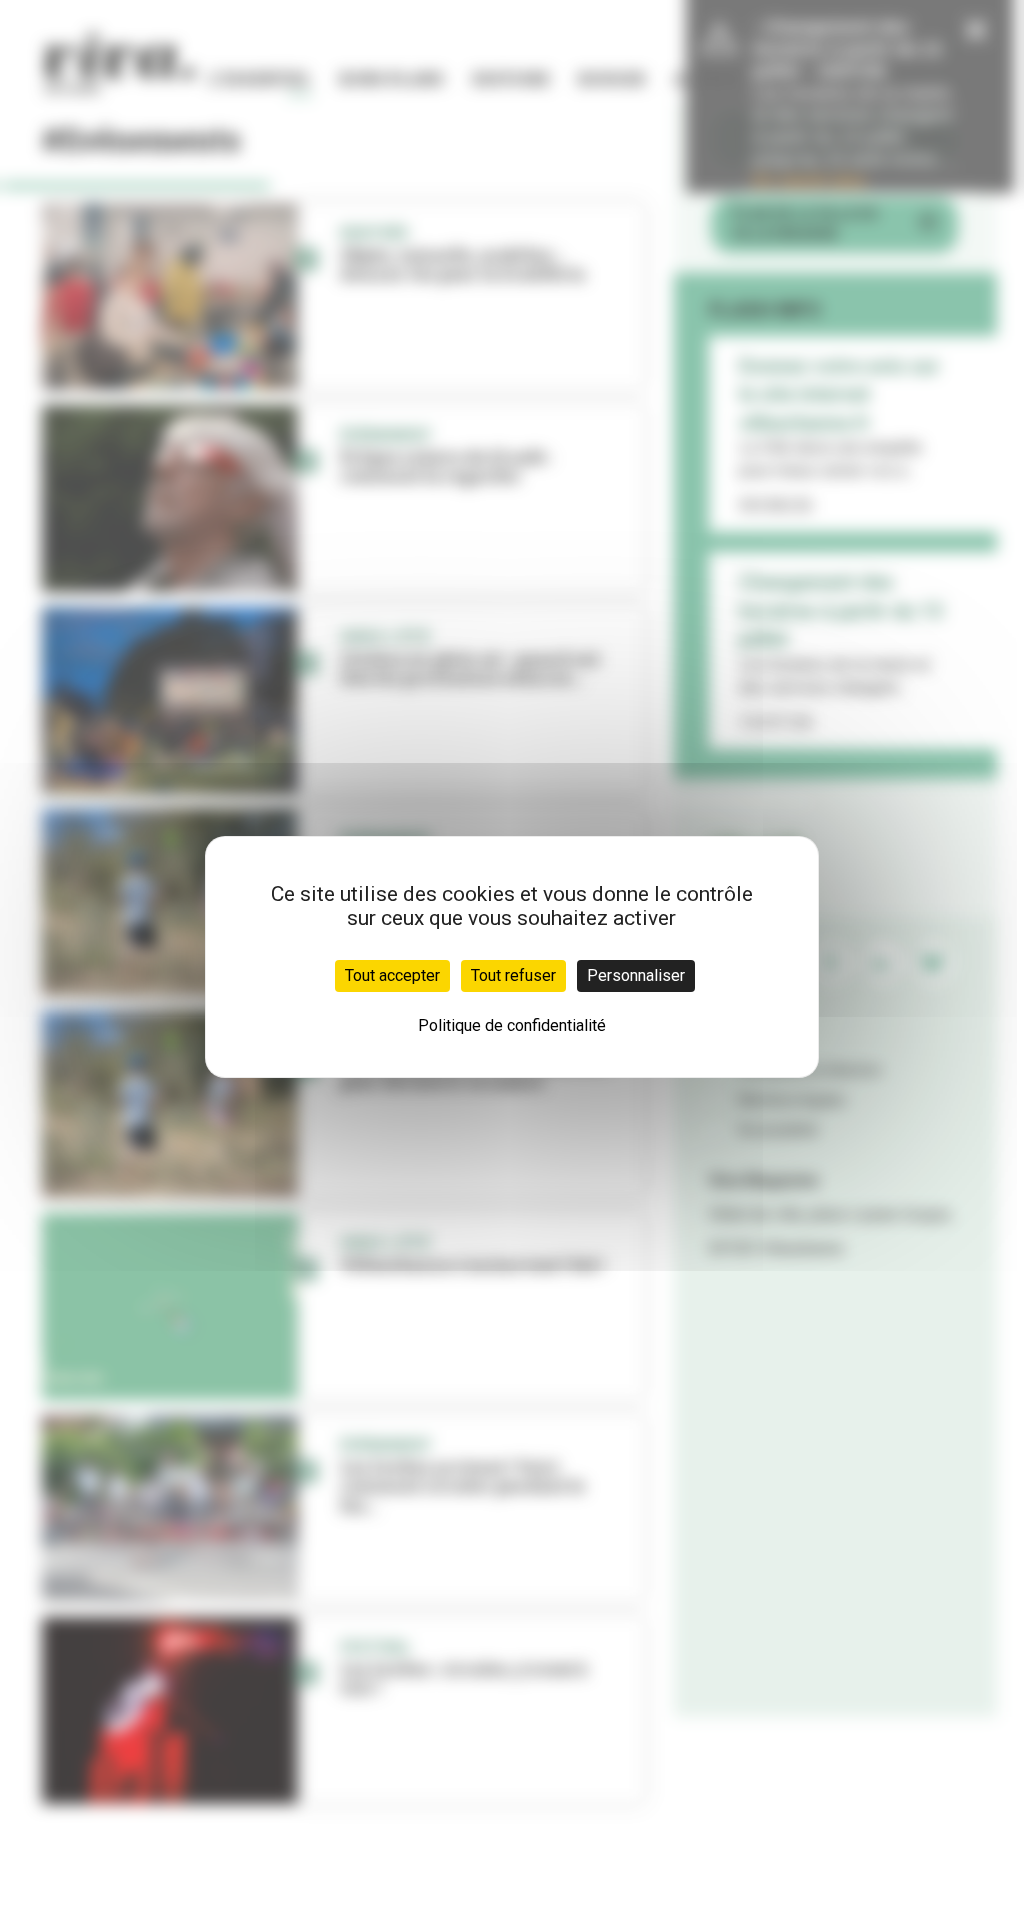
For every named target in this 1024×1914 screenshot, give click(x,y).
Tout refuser (513, 975)
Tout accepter (392, 975)
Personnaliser (636, 975)
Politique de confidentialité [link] (512, 1025)
